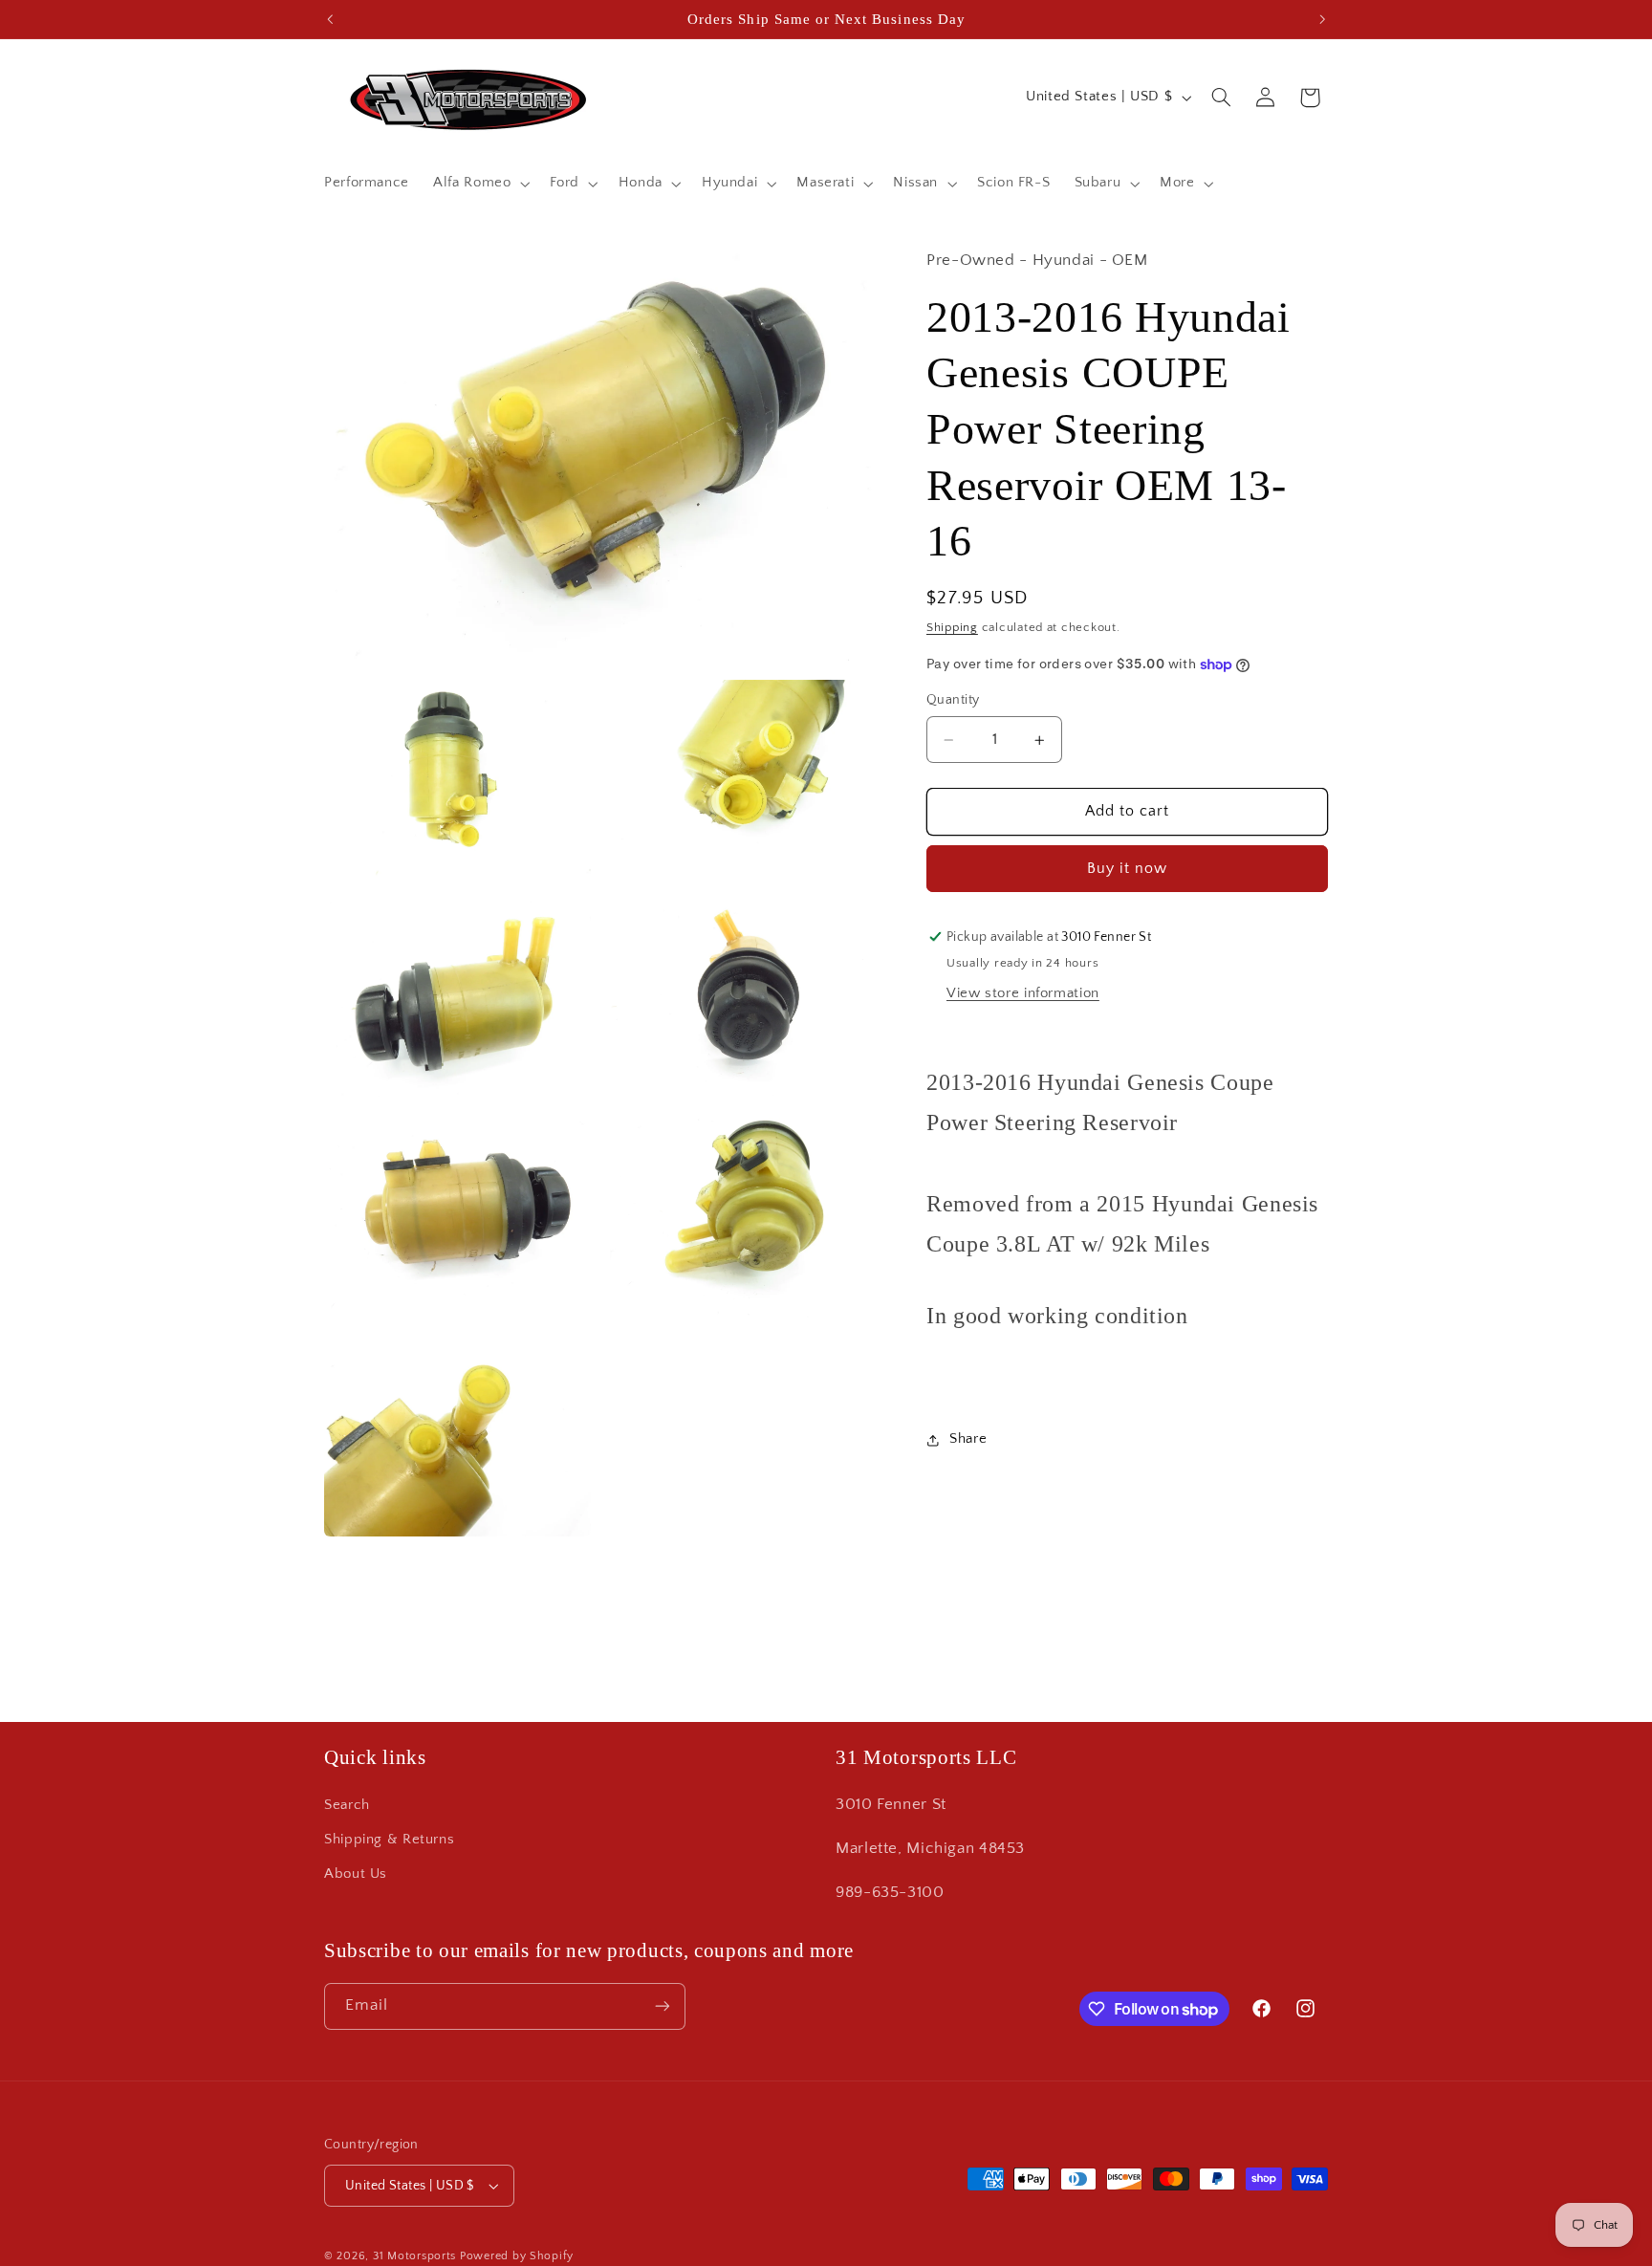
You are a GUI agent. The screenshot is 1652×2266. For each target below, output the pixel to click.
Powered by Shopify (517, 2256)
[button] (480, 184)
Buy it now (1128, 869)
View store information (1023, 993)
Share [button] (968, 1440)
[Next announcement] (1322, 19)
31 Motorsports (414, 2256)
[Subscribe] (663, 2006)
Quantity (953, 701)
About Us (356, 1875)
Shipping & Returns (389, 1840)
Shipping (952, 627)
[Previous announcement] (330, 19)
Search (347, 1805)
